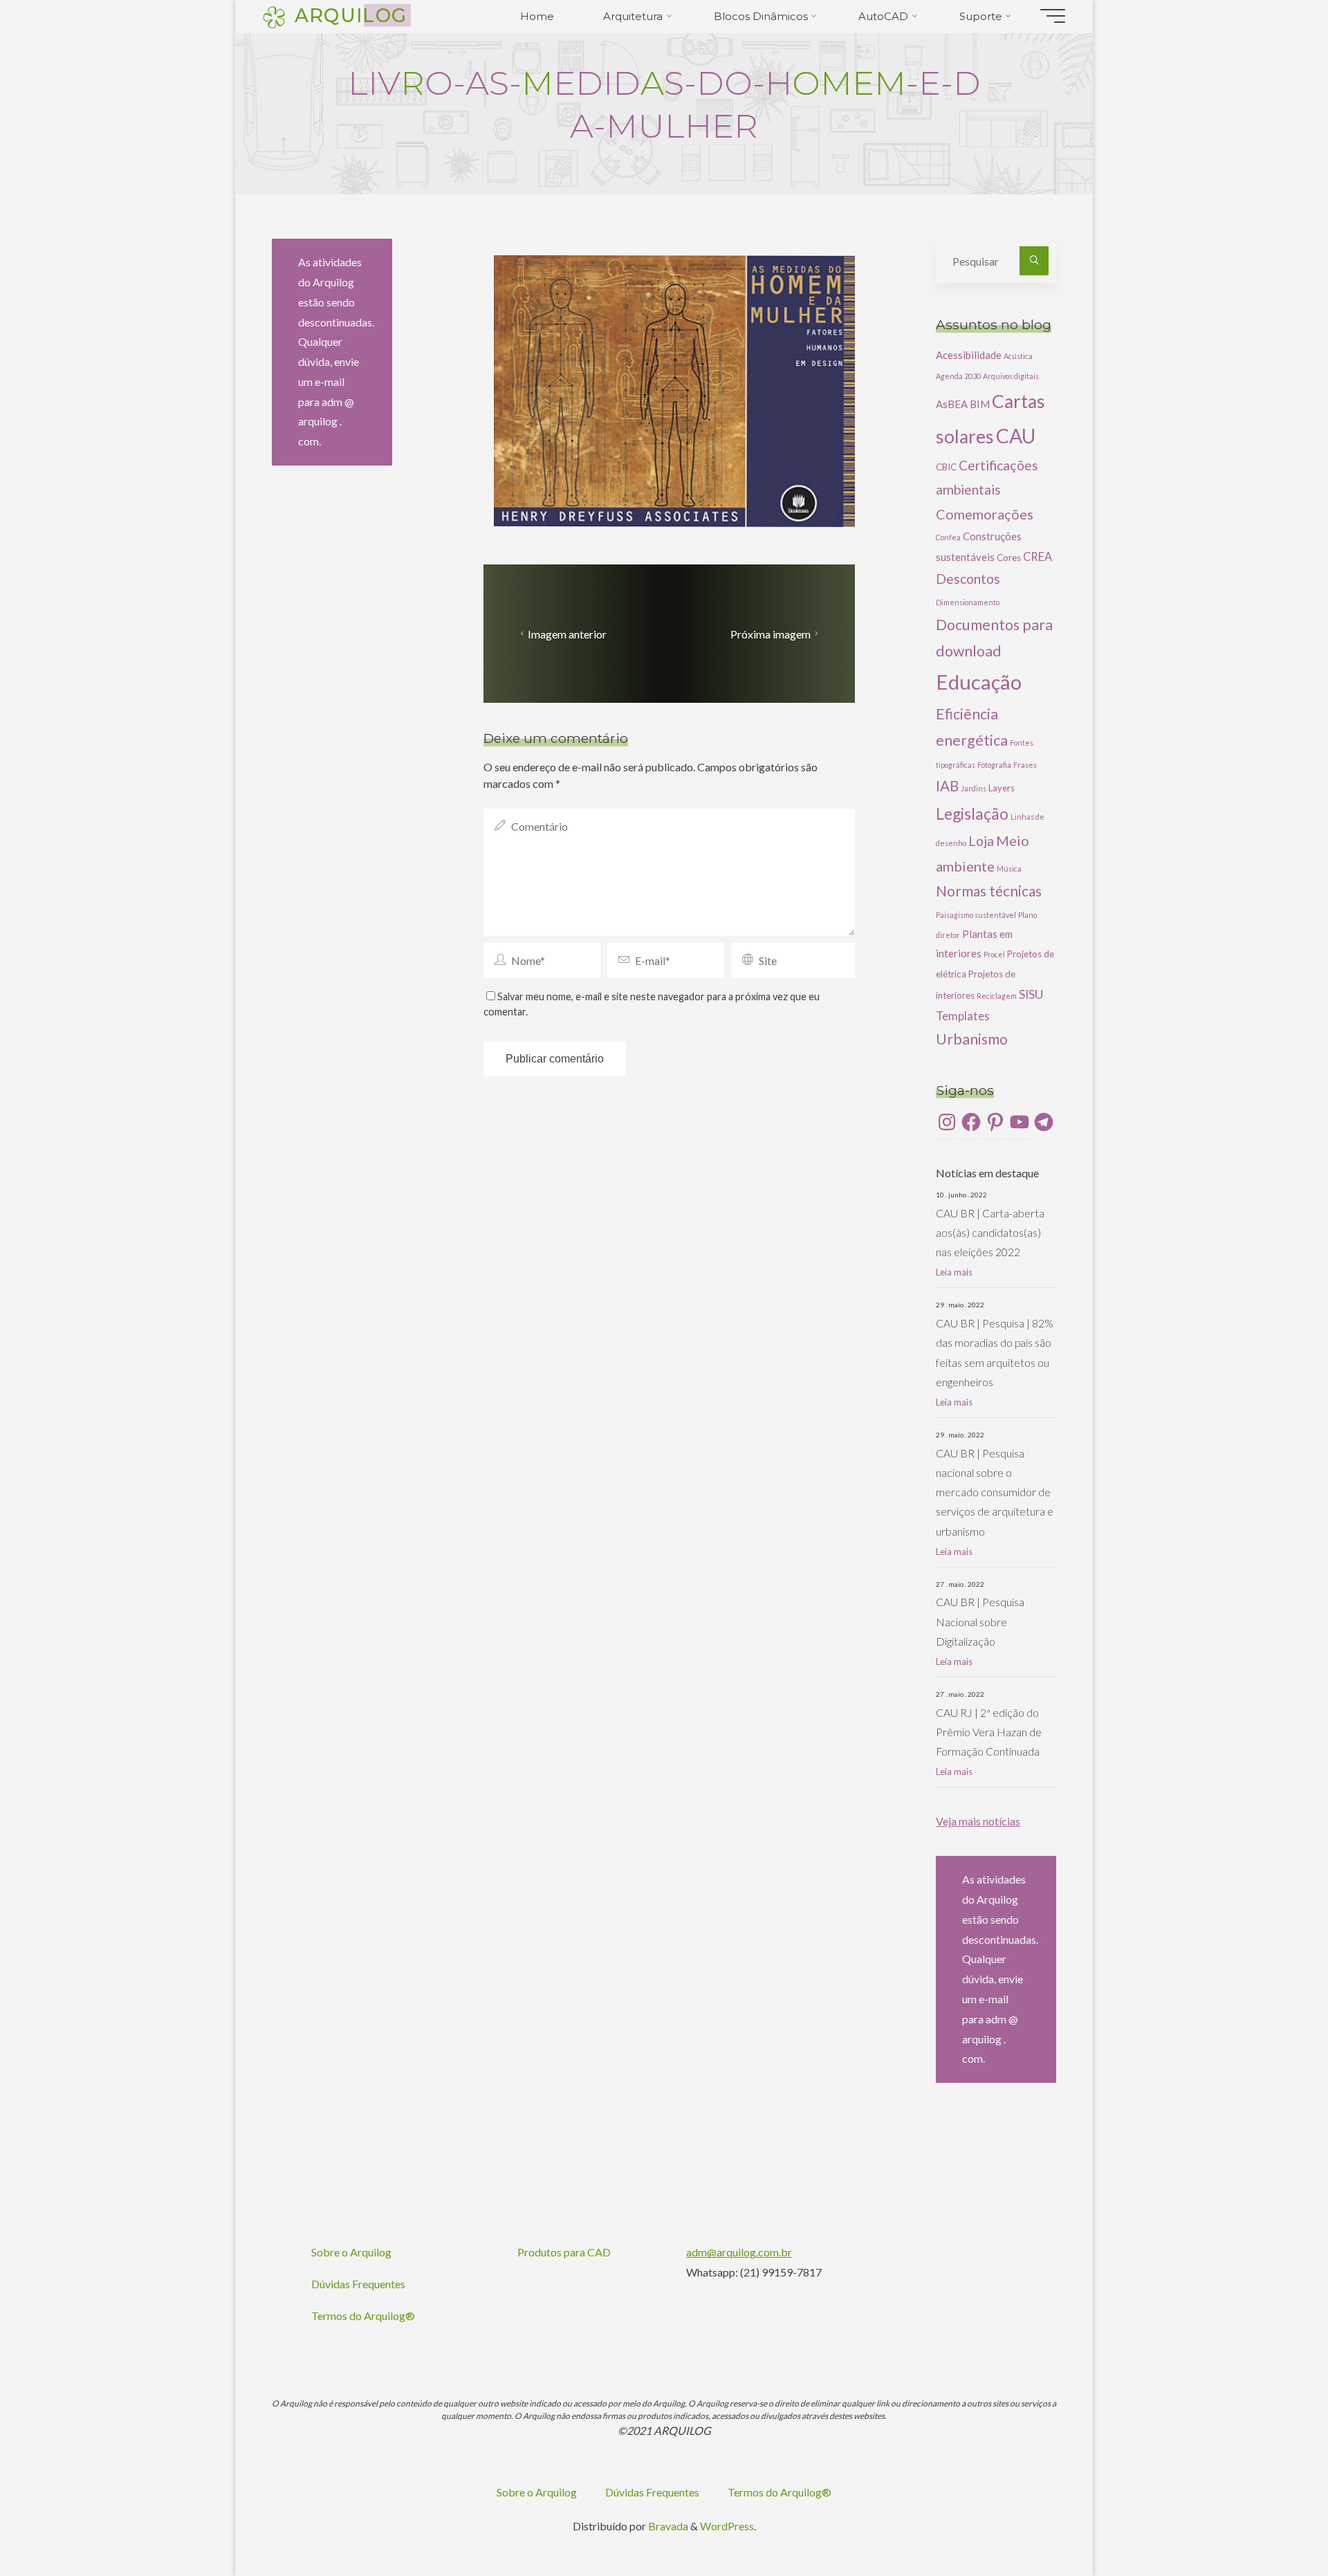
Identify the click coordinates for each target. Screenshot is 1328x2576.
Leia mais (954, 1272)
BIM (980, 404)
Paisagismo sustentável (976, 915)
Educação (979, 682)
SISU (1031, 994)
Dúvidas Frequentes (358, 2284)
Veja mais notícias (978, 1821)
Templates (963, 1016)
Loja (981, 841)
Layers (1002, 788)
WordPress (727, 2526)
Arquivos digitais (1011, 376)
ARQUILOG (351, 15)
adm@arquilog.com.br (739, 2252)
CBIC (946, 467)
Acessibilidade (969, 355)
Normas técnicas (989, 891)
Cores (1009, 558)
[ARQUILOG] (274, 16)
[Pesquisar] (1034, 261)
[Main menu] (1053, 16)
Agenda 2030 (958, 376)
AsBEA (952, 404)
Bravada (667, 2526)
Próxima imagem (771, 634)
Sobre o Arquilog (351, 2252)
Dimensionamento (968, 602)
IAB (947, 786)
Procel (994, 954)
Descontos (968, 579)
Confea (948, 537)
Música (1009, 868)
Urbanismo (972, 1039)
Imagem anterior (567, 634)
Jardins (974, 788)
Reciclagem (997, 996)
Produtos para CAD (564, 2252)
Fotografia (994, 765)
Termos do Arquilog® (363, 2316)
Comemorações (985, 514)
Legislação (972, 813)
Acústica (1018, 356)
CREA (1037, 556)
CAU (1016, 436)
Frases (1025, 765)
